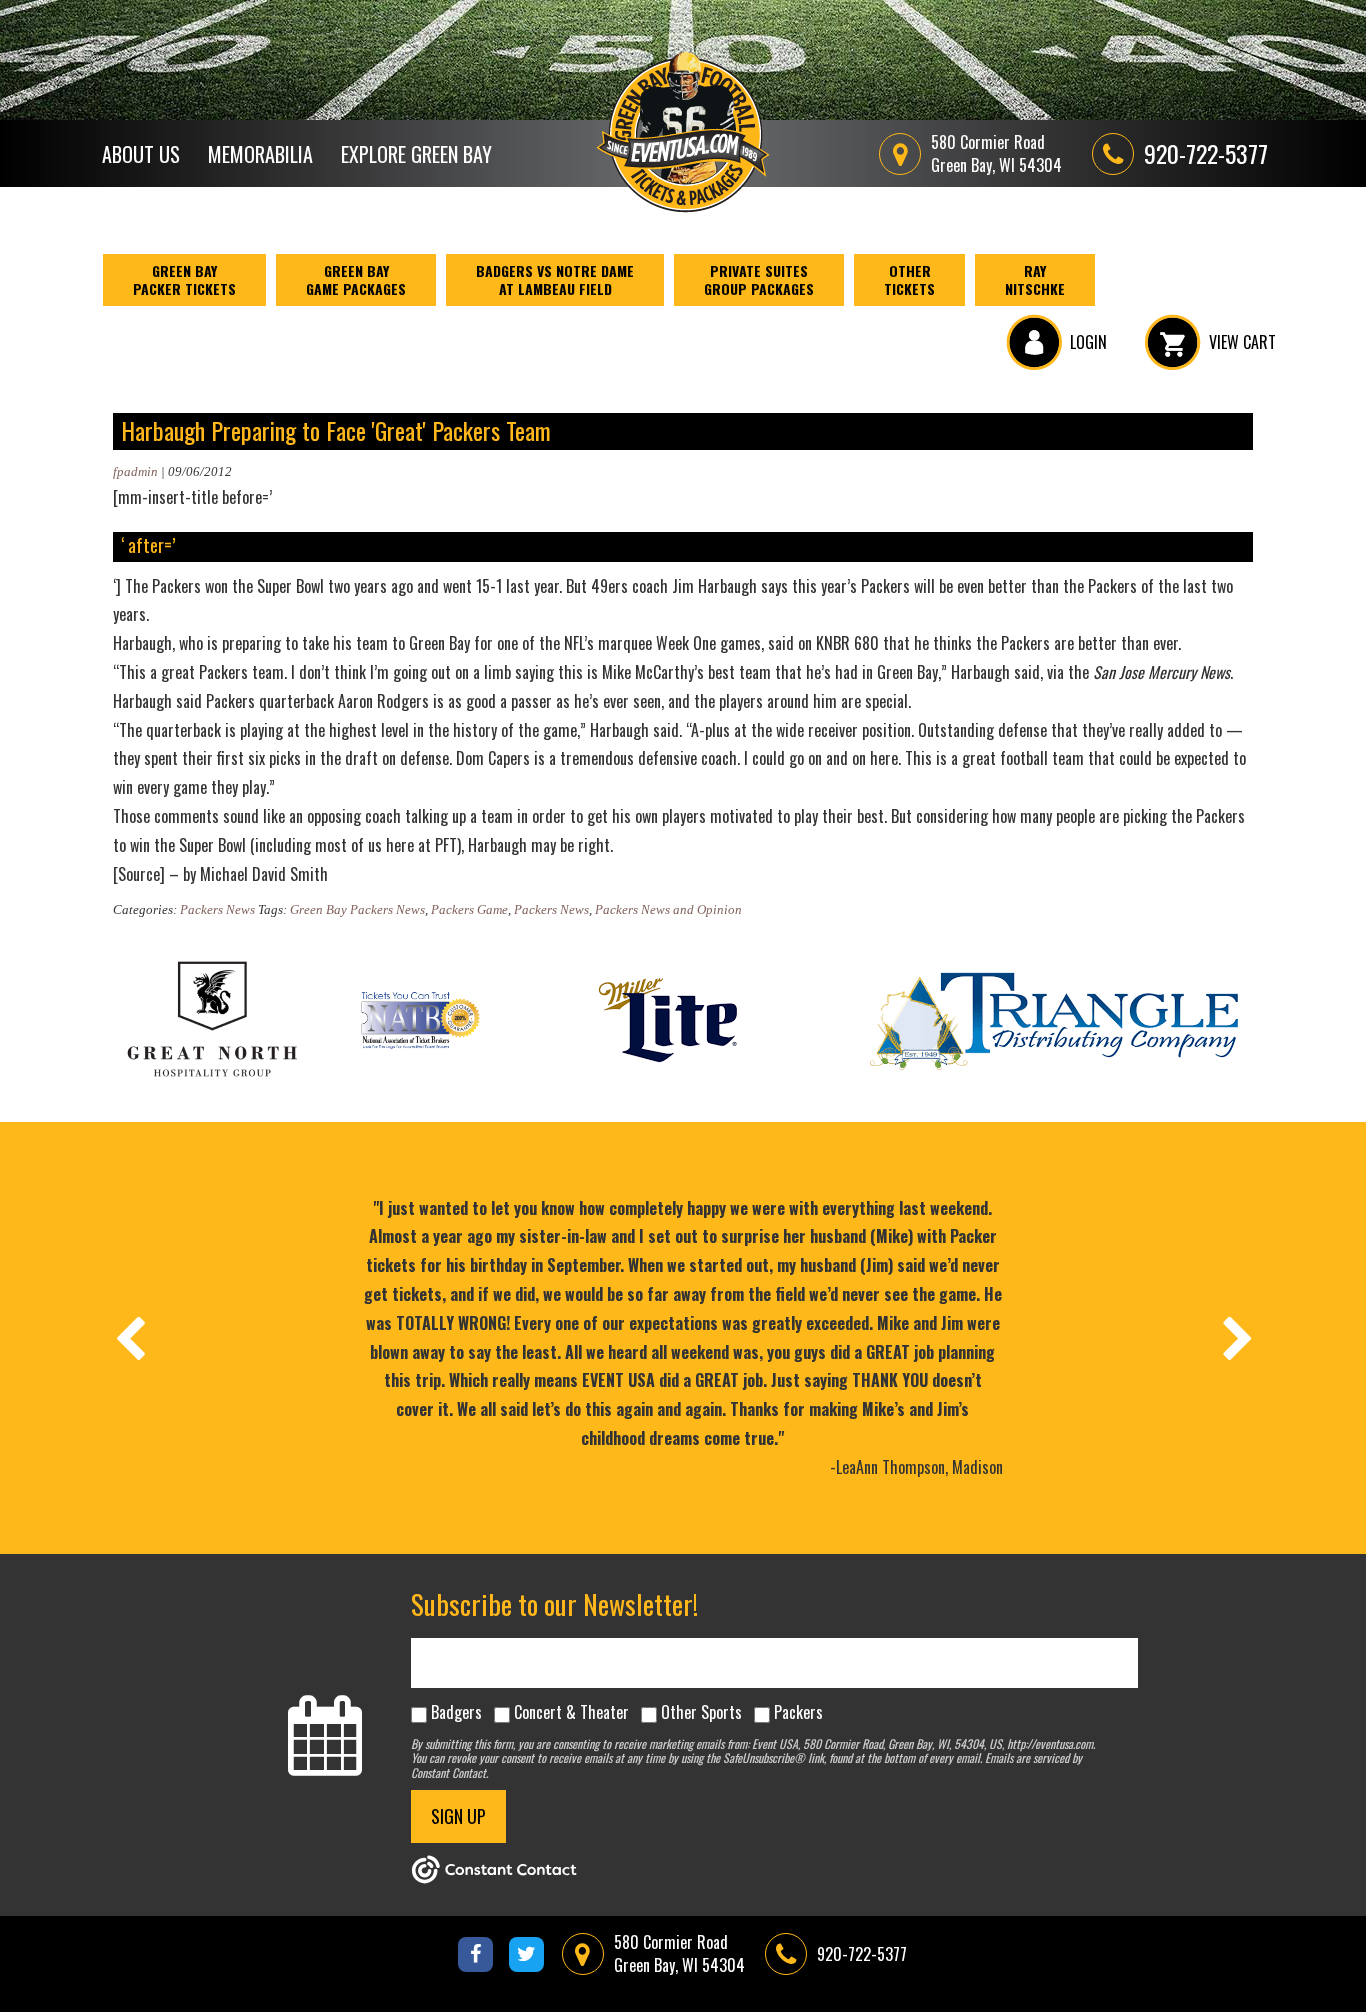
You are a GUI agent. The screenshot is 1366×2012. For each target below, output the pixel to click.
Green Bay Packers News (357, 909)
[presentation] (129, 1338)
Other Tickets (909, 279)
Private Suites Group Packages (759, 279)
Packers (798, 1712)
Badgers (456, 1712)
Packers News (217, 909)
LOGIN (1088, 342)
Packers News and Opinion (668, 909)
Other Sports (701, 1712)
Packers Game (469, 909)
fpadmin (135, 471)
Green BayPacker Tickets (184, 279)
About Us (141, 154)
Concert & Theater (571, 1712)
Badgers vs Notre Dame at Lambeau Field (555, 279)
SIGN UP (458, 1816)
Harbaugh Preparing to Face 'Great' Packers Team (336, 430)
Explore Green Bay (416, 154)
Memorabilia (260, 154)
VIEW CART (1242, 342)
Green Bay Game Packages (356, 279)
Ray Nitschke (1035, 279)
